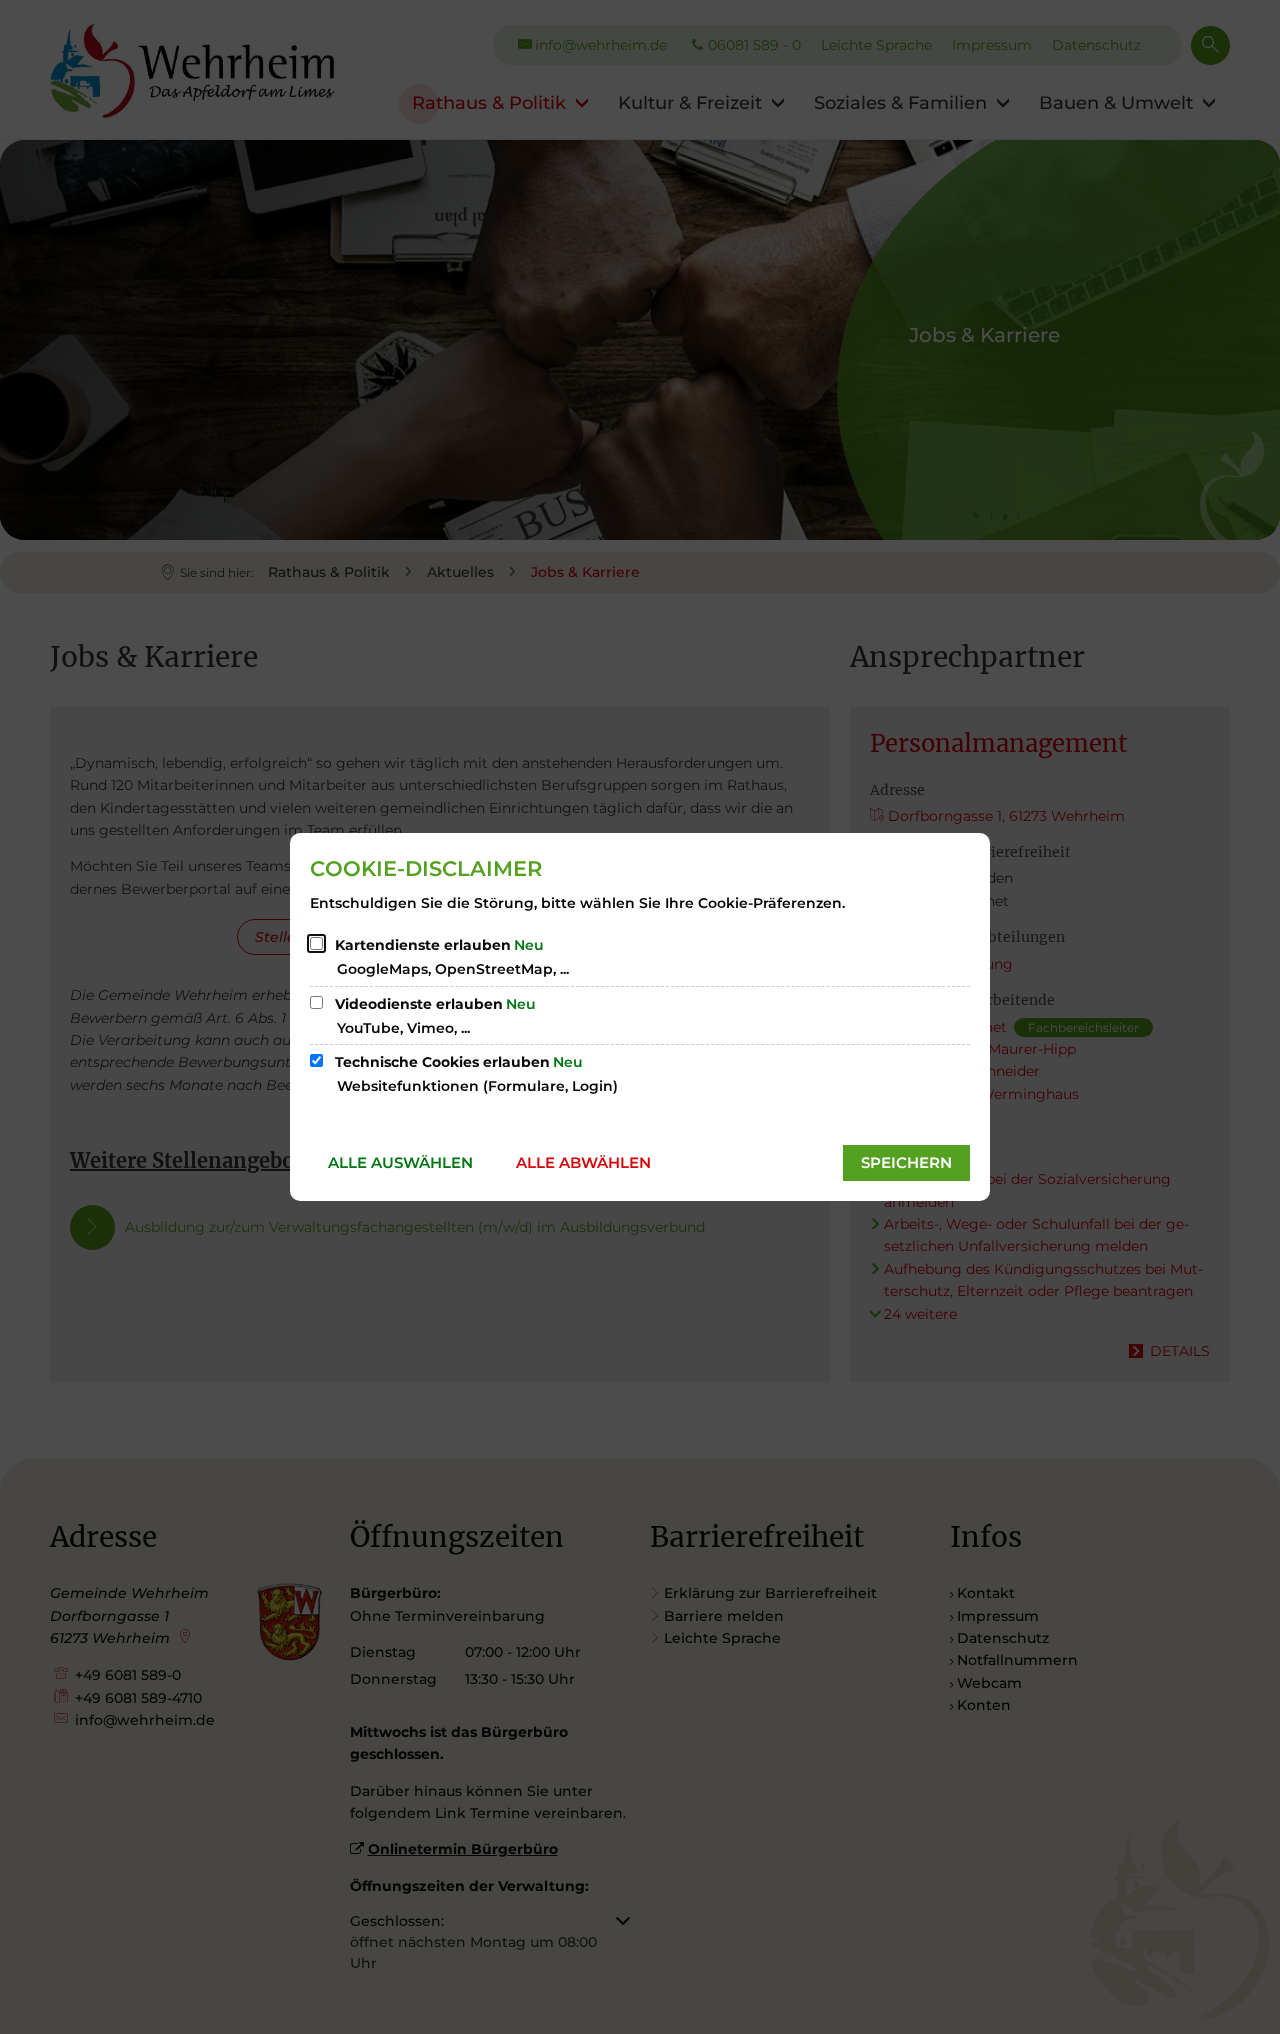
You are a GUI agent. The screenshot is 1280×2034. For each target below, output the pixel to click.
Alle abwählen (583, 1162)
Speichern (906, 1162)
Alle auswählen (400, 1162)
